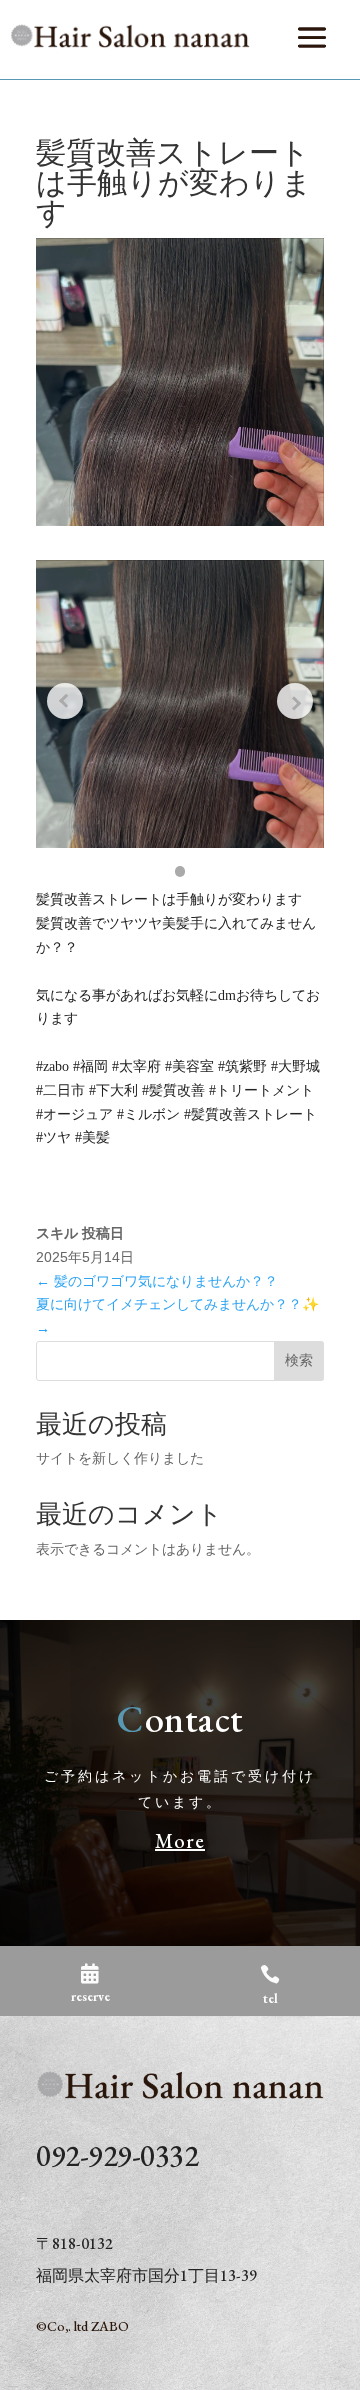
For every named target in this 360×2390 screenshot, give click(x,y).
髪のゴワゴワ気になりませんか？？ (157, 1281)
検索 (299, 1360)
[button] (180, 871)
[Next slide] (295, 701)
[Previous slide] (65, 701)
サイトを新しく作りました (120, 1458)
